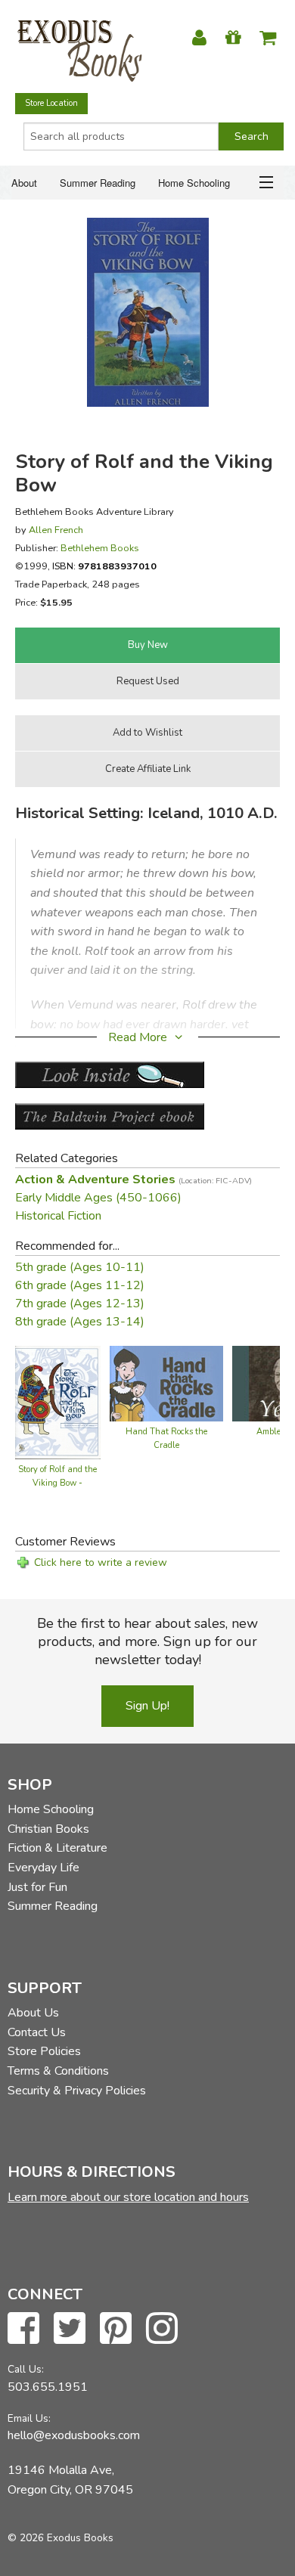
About (24, 183)
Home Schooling (194, 183)
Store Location (51, 103)
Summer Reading (98, 183)
